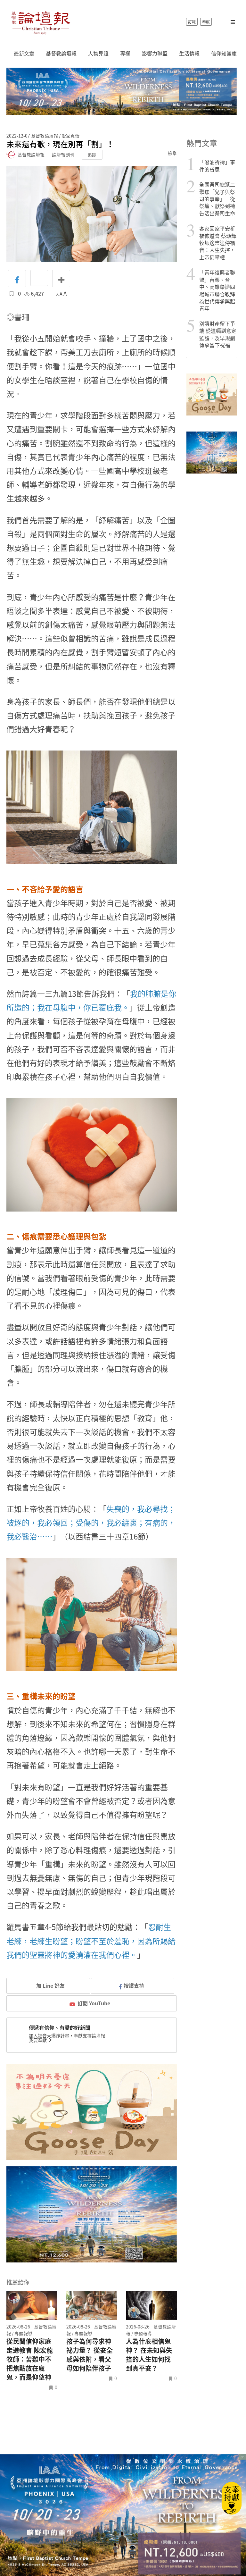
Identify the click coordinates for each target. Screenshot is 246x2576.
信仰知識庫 (224, 53)
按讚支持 (134, 1985)
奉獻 (206, 22)
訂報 (192, 22)
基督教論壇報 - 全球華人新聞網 (41, 22)
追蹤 (92, 155)
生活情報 (189, 53)
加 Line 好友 (50, 1985)
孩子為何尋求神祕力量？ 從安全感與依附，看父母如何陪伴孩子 (90, 2355)
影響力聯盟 (155, 53)
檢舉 (172, 153)
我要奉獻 (38, 2040)
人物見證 (98, 53)
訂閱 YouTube (94, 2003)
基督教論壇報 (61, 53)
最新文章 (24, 53)
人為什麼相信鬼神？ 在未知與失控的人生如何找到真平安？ (149, 2355)
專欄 (125, 53)
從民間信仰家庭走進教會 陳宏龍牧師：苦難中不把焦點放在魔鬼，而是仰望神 (30, 2359)
